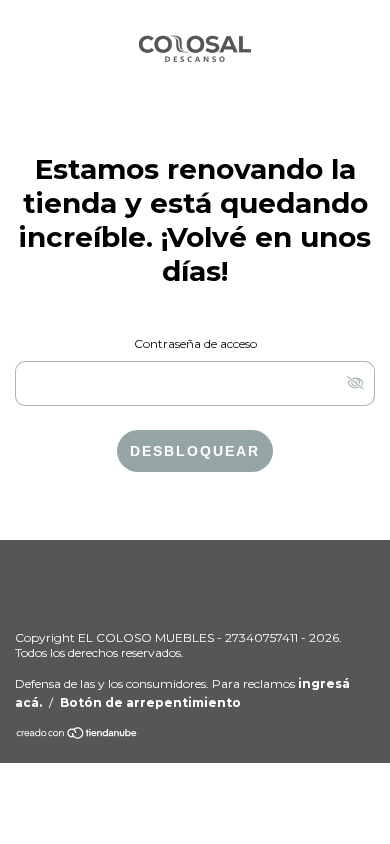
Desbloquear (195, 451)
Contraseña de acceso (195, 343)
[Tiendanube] (77, 735)
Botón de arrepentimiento (150, 702)
